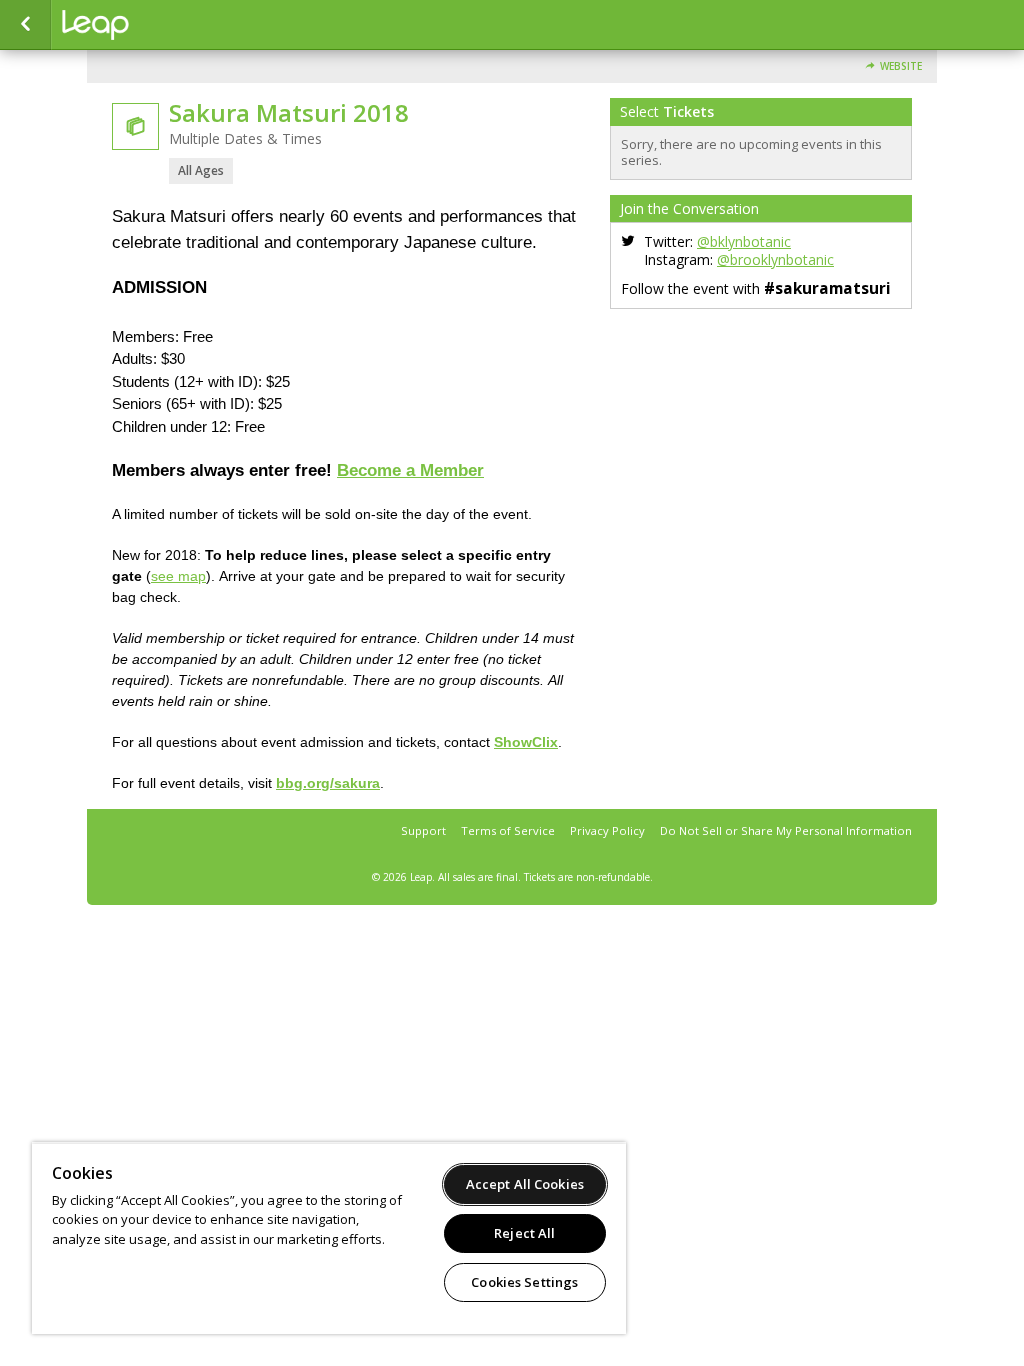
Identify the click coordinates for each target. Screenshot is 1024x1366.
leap (162, 25)
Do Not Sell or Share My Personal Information (786, 830)
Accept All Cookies (525, 1184)
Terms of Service (508, 830)
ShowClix (526, 742)
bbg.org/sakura (328, 783)
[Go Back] (25, 25)
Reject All (524, 1233)
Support (423, 830)
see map (178, 576)
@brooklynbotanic (775, 259)
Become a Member (410, 470)
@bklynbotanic (744, 241)
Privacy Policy (607, 830)
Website (901, 66)
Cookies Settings (524, 1282)
